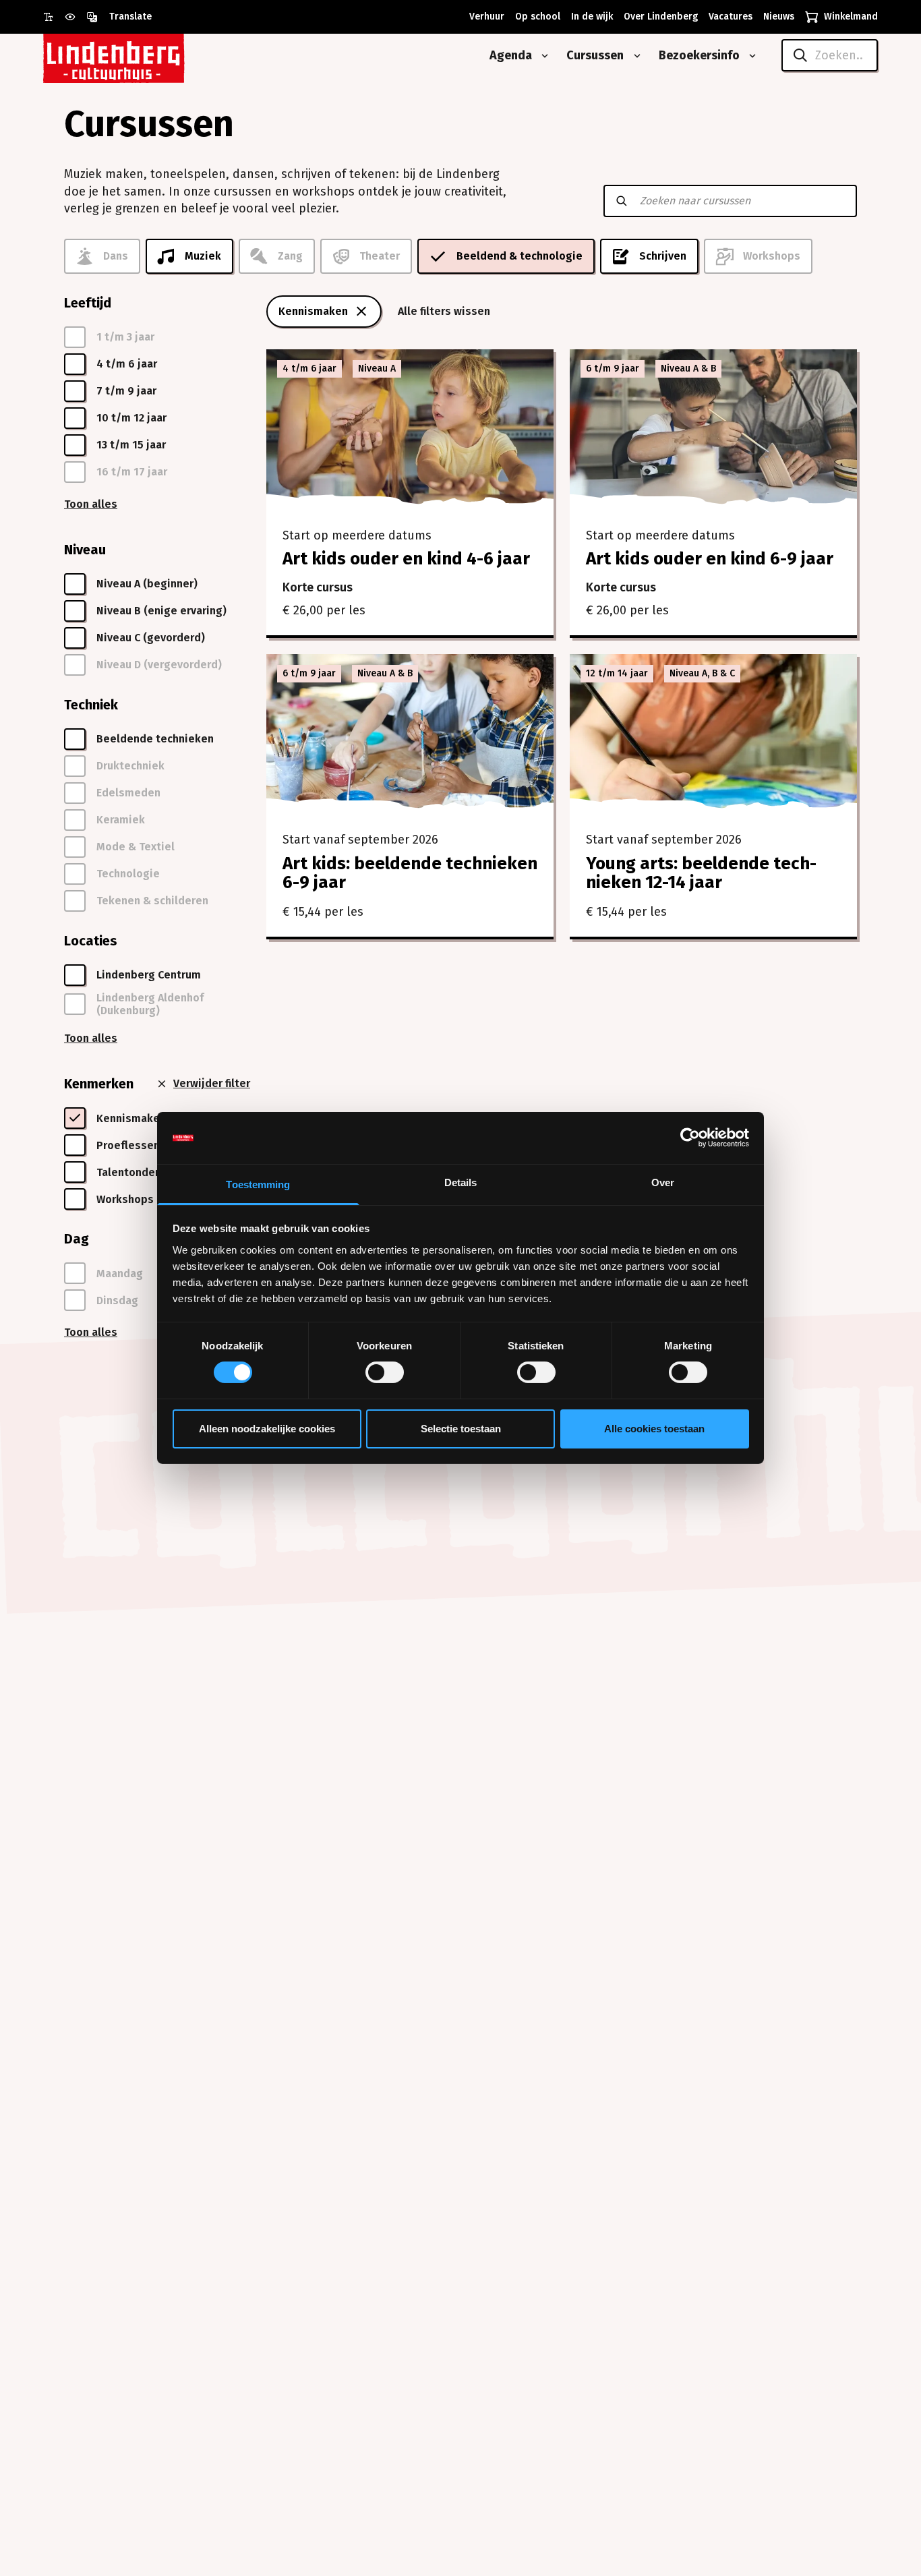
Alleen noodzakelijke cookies (267, 1429)
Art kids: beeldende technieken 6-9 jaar (410, 873)
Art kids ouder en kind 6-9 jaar (710, 559)
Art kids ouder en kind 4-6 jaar (406, 559)
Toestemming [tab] (258, 1184)
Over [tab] (663, 1182)
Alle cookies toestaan (654, 1429)
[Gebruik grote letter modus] (54, 17)
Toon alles (91, 504)
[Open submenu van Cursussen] (634, 56)
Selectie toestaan (461, 1429)
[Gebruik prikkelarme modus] (76, 17)
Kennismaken (313, 311)
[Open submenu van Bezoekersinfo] (750, 56)
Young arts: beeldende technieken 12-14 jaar (701, 873)
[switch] (385, 1372)
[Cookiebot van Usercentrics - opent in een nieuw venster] (690, 1138)
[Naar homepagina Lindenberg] (144, 56)
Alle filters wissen (444, 311)
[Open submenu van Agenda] (542, 56)
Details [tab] (461, 1182)
